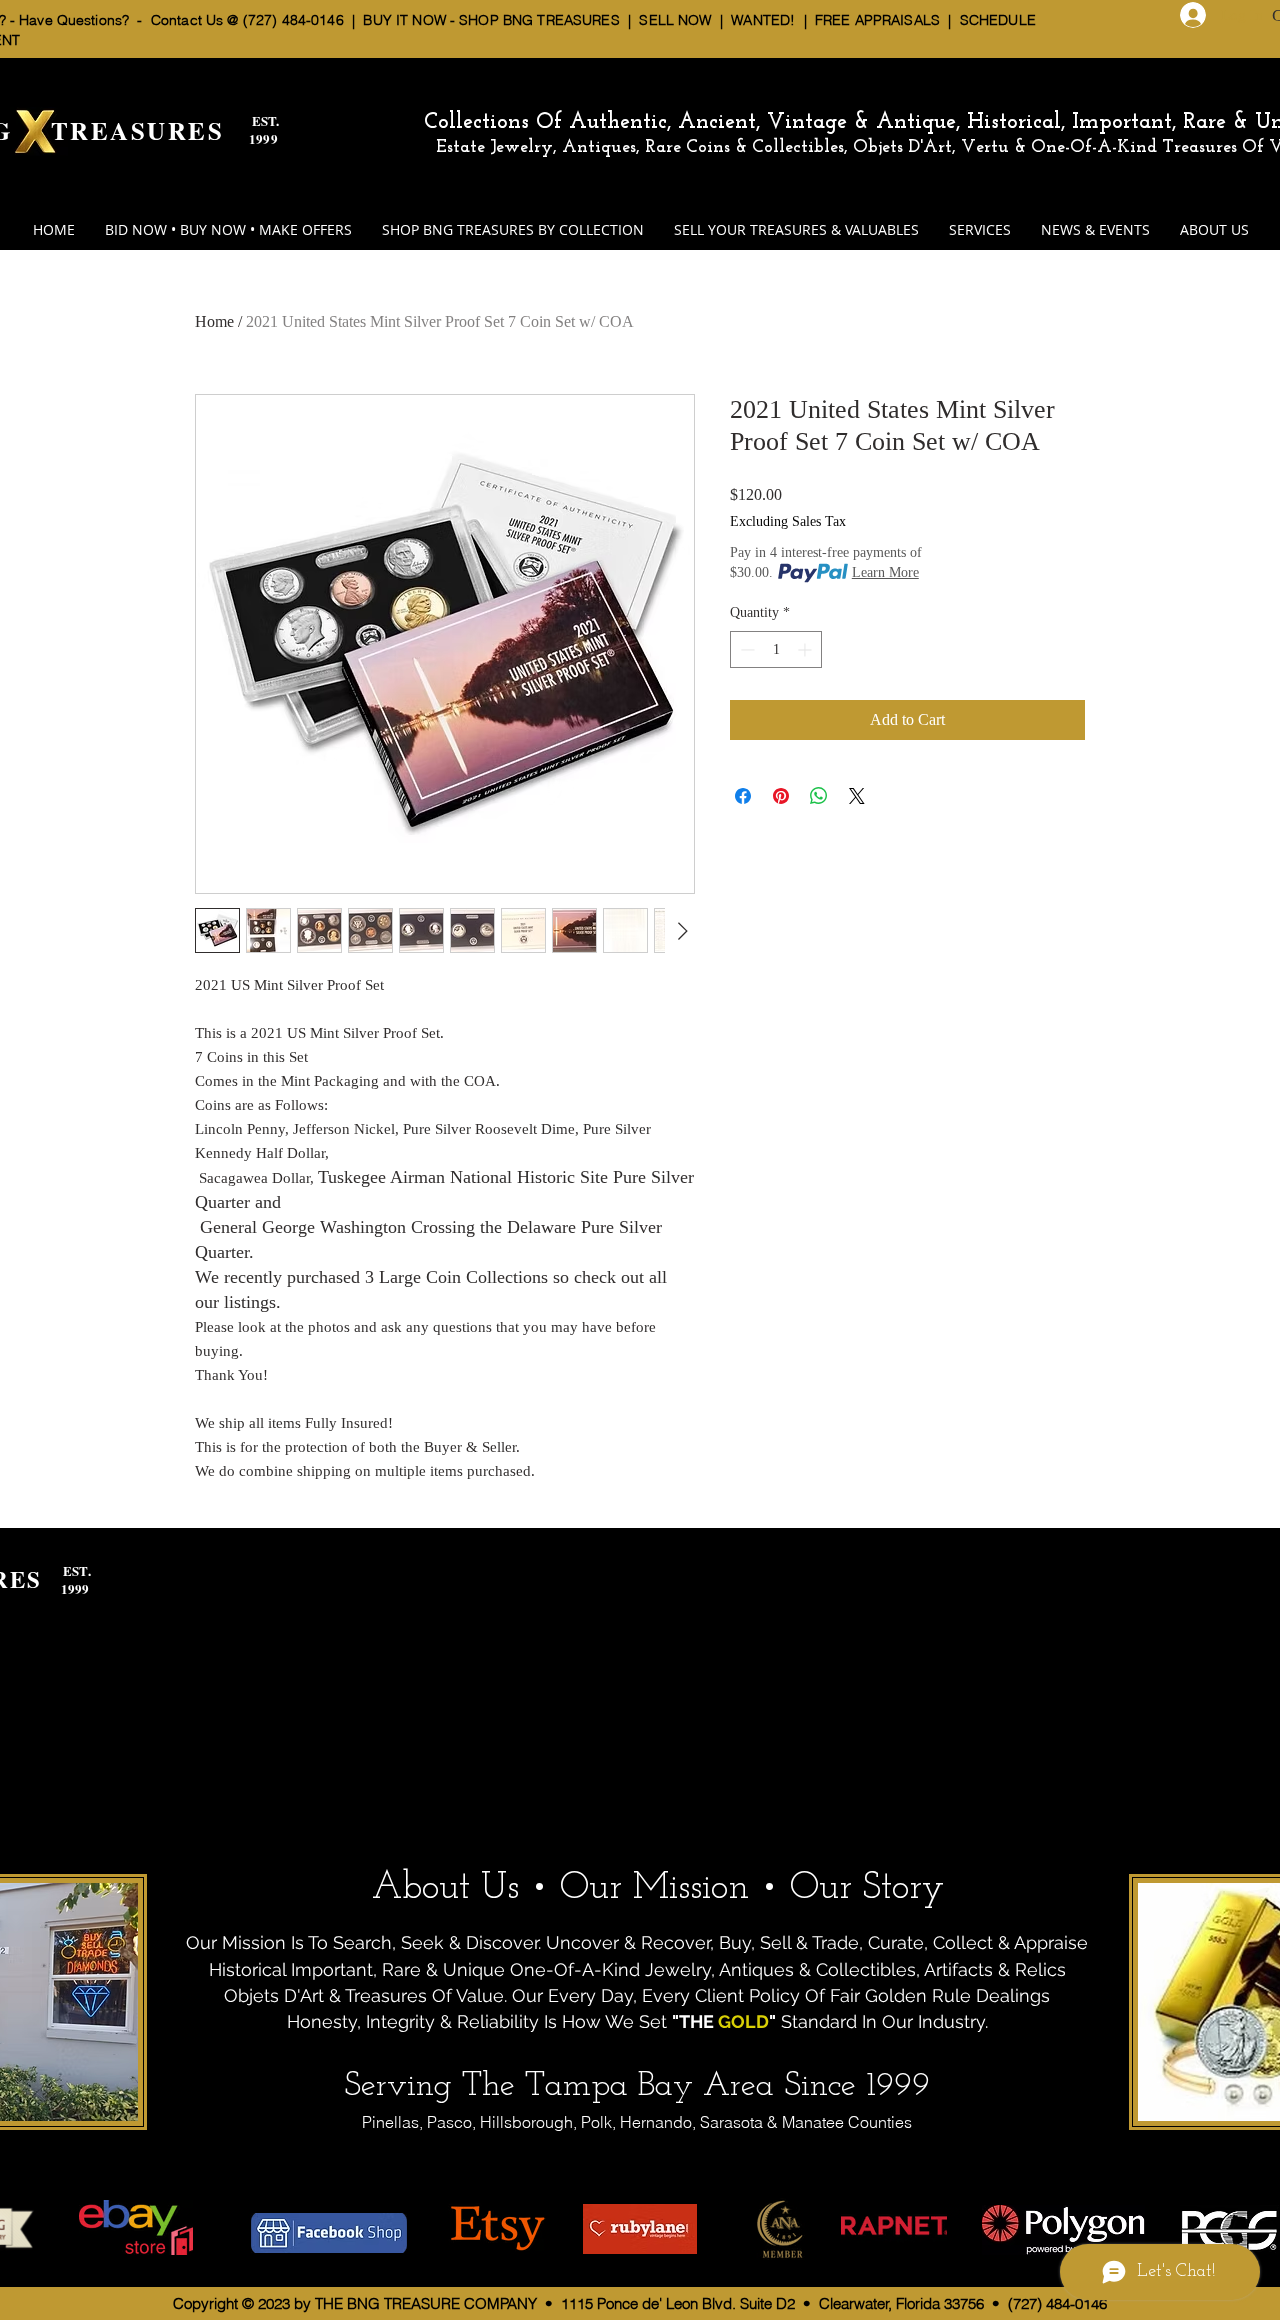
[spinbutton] (776, 649)
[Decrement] (745, 649)
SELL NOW (675, 20)
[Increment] (806, 649)
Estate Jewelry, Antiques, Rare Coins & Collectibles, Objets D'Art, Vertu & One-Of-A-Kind (796, 148)
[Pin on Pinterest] (781, 796)
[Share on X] (857, 796)
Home (214, 321)
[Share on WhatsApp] (819, 796)
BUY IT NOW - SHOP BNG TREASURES (491, 20)
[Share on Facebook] (743, 796)
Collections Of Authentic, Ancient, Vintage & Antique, (695, 122)
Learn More (885, 572)
